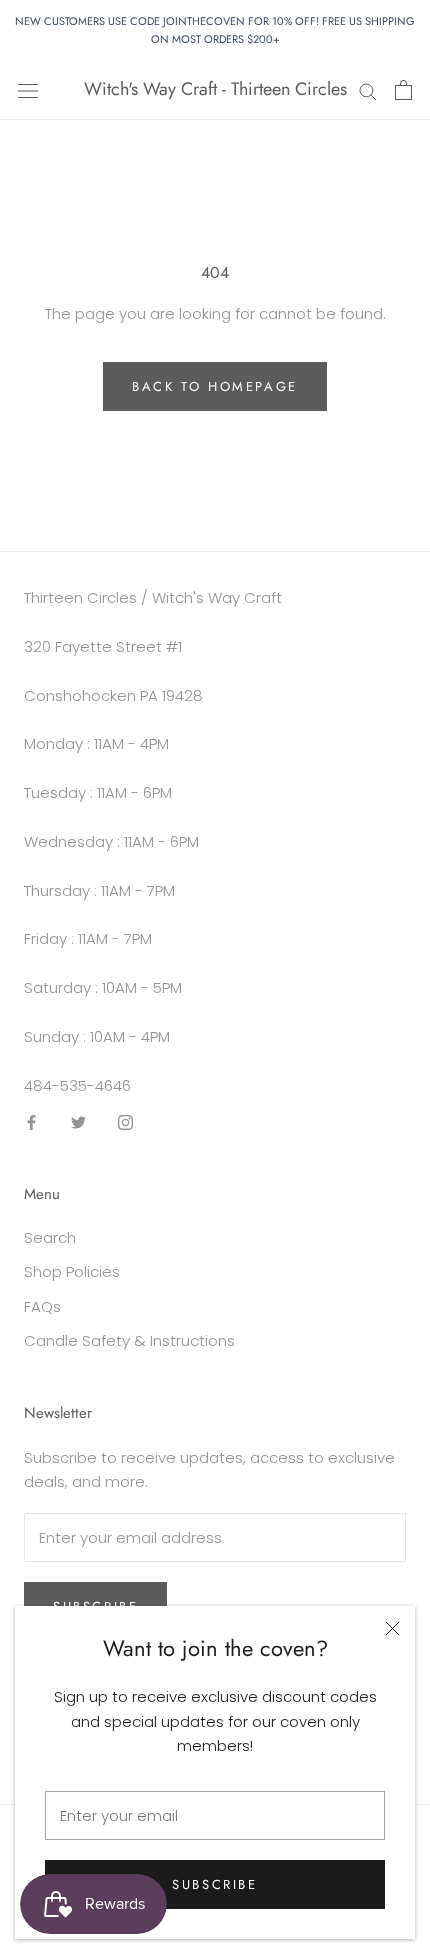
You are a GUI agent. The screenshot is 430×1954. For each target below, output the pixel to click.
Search (50, 1237)
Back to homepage (215, 386)
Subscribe (214, 1884)
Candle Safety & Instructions (129, 1340)
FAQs (42, 1306)
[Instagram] (125, 1121)
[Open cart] (403, 90)
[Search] (368, 89)
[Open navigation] (28, 90)
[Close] (392, 1628)
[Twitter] (78, 1121)
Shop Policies (72, 1271)
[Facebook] (31, 1121)
